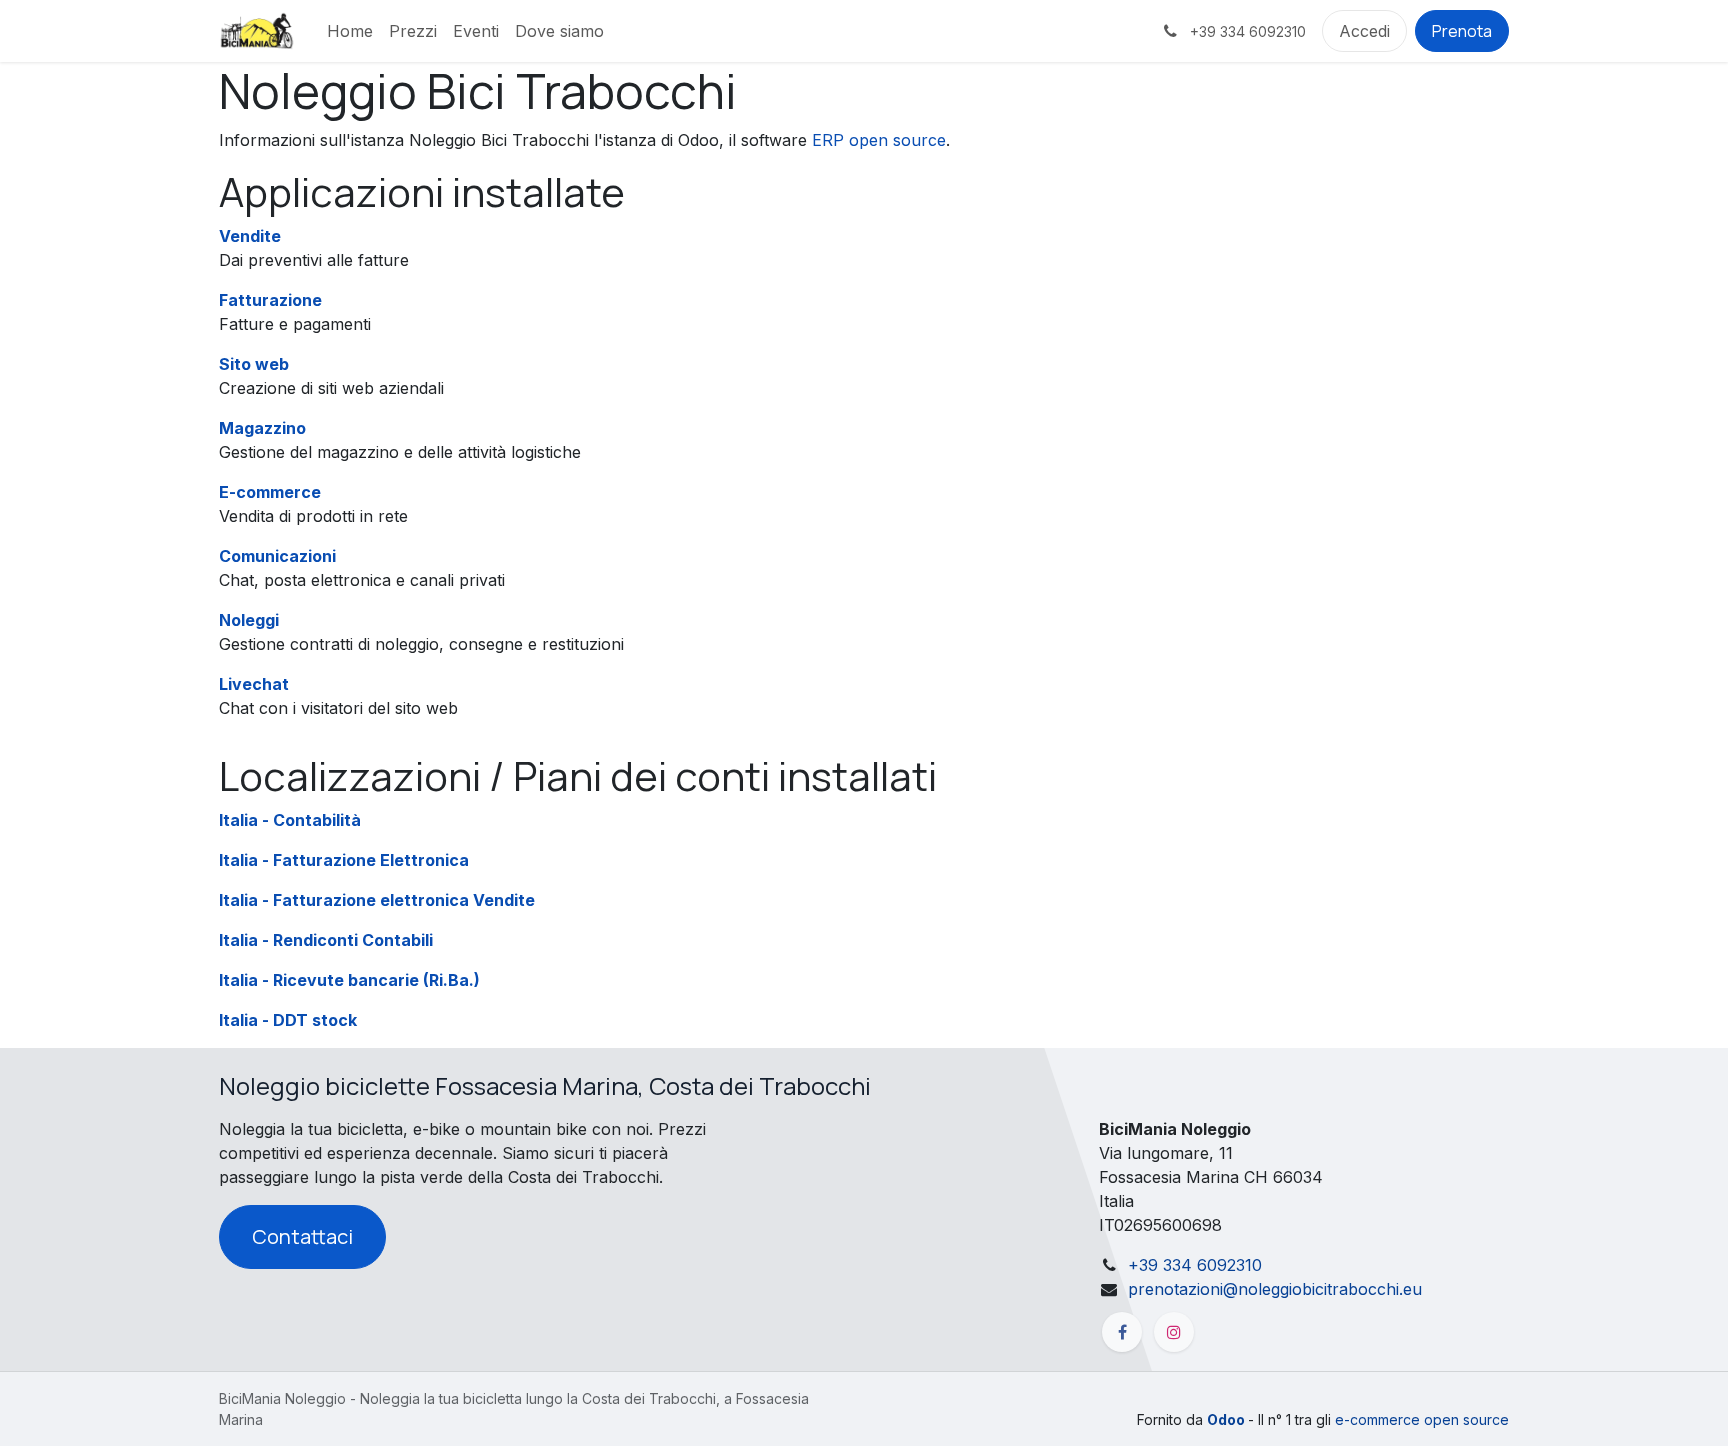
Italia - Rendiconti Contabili (326, 940)
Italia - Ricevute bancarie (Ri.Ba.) (349, 980)
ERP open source (879, 140)
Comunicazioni (277, 556)
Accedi (1364, 31)
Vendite (250, 236)
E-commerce (270, 492)
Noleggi (249, 620)
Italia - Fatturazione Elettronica (344, 860)
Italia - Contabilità (290, 820)
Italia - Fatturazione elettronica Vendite (377, 900)
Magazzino (262, 428)
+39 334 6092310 (1195, 1265)
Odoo (1227, 1419)
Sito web (254, 364)
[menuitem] (350, 31)
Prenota (1462, 31)
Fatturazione (270, 300)
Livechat (254, 684)
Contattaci (302, 1236)
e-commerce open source (1422, 1419)
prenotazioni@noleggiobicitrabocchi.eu (1275, 1289)
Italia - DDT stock (288, 1020)
